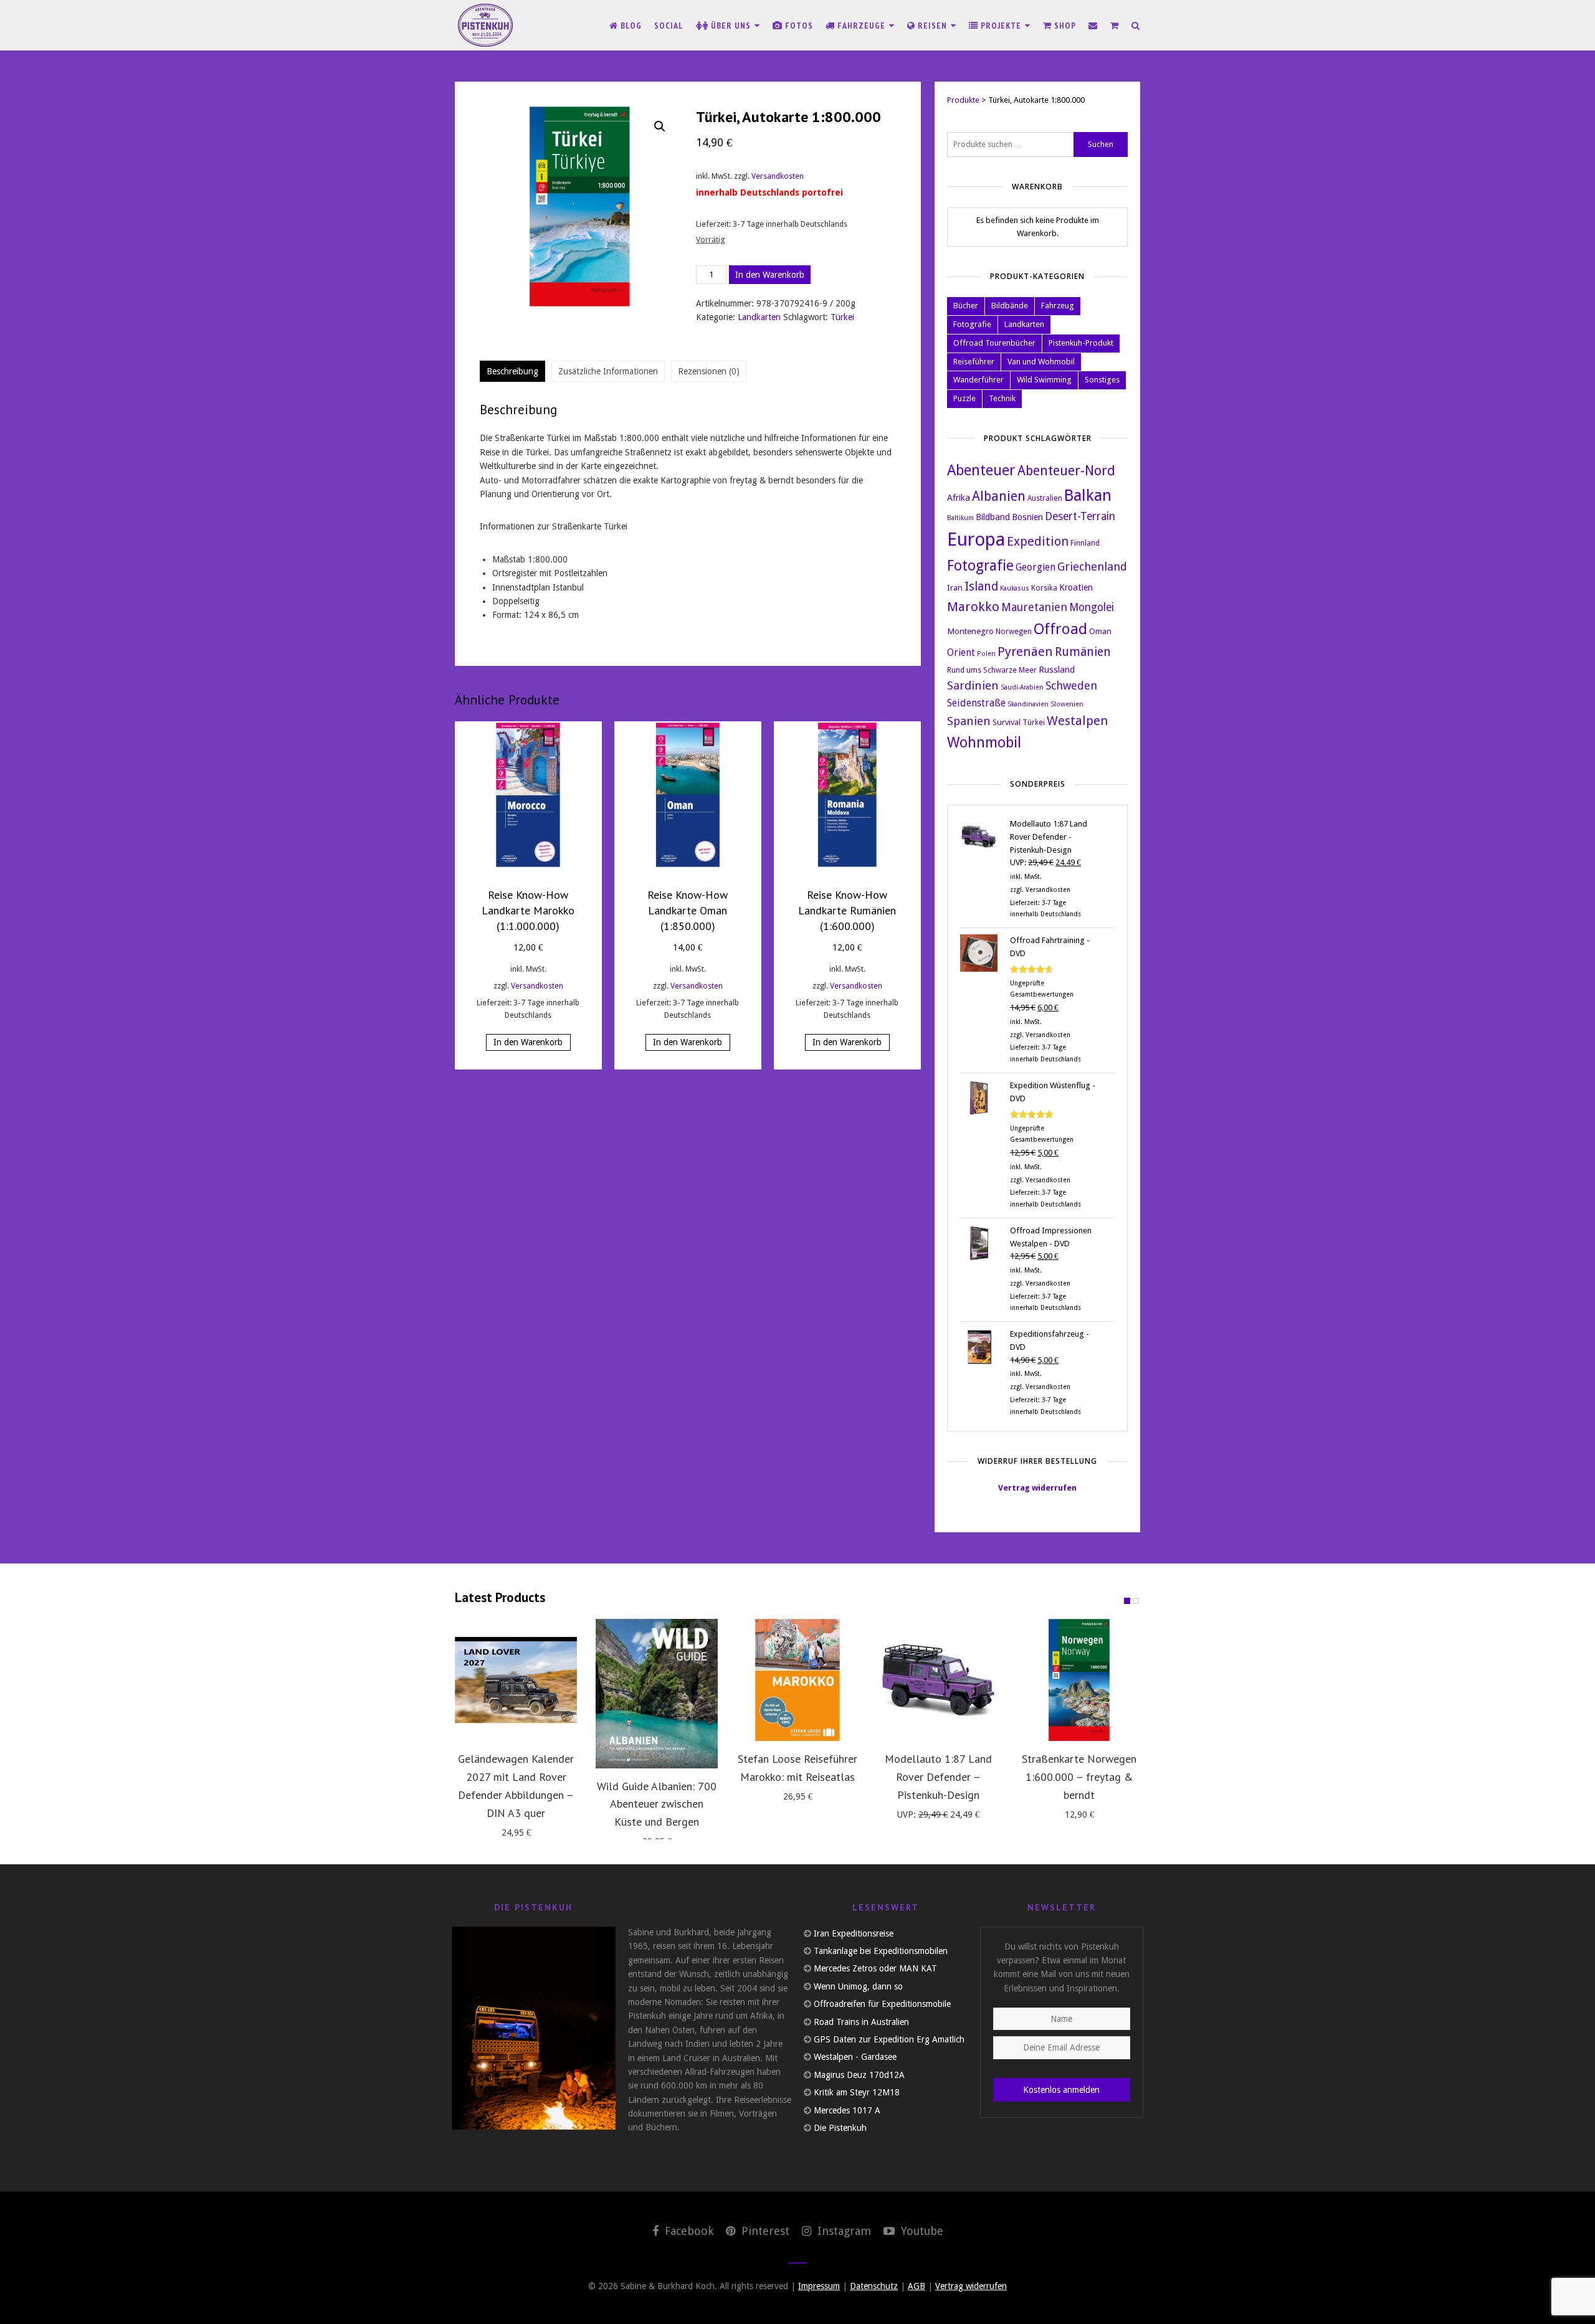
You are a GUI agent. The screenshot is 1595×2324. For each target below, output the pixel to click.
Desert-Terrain (1080, 516)
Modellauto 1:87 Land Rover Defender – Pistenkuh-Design (938, 1777)
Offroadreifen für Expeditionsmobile (882, 2004)
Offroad (1060, 629)
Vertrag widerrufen (1037, 1488)
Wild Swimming (1044, 380)
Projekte (1001, 26)
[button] (660, 126)
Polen (986, 654)
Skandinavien (1028, 704)
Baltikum (960, 518)
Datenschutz (874, 2286)
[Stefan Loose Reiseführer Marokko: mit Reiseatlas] (797, 1680)
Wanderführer (978, 380)
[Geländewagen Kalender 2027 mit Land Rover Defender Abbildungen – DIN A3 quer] (516, 1680)
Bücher (966, 306)
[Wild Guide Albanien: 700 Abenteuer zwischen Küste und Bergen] (657, 1693)
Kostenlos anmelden (1061, 2090)
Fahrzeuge (861, 26)
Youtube (921, 2231)
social (669, 26)
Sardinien (973, 686)
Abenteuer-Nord (1066, 471)
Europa (976, 539)
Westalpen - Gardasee (855, 2057)
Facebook (688, 2231)
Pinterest (764, 2231)
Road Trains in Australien (861, 2022)
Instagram (843, 2231)
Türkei (842, 317)
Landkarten (759, 317)
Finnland (1085, 543)
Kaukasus (1015, 588)
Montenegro (970, 631)
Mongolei (1092, 607)
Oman (1100, 631)
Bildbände (1010, 306)
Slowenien (1067, 704)
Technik (1002, 398)
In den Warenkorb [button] (528, 1042)
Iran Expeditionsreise (854, 1933)
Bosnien (1027, 517)
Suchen (1101, 144)
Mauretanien (1034, 607)
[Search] (1136, 26)
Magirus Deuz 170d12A (859, 2075)
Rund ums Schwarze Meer (992, 670)
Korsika (1044, 588)
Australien (1045, 498)
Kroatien (1076, 587)
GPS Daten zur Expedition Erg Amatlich (889, 2039)
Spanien (969, 721)
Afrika (959, 497)
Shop (1064, 26)
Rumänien (1083, 652)
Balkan (1088, 495)
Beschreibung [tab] (512, 371)
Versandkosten (778, 176)
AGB (917, 2286)
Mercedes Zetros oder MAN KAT (875, 1968)
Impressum (819, 2286)
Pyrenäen (1025, 652)
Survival (1007, 722)
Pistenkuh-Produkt (1081, 343)
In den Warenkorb (770, 275)
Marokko (973, 607)
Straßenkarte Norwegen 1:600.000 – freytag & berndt (1079, 1777)
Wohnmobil (984, 742)
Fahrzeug (1058, 306)
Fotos (798, 26)
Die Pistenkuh (840, 2128)
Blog (630, 26)
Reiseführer (974, 362)
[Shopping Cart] (1115, 26)
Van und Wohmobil (1041, 362)
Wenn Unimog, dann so (858, 1986)
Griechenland (1092, 567)
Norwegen (1014, 632)
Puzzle (964, 398)
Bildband (993, 517)
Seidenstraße (976, 703)
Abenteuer (981, 470)
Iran (955, 587)
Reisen (932, 26)
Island (981, 586)
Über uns (731, 26)
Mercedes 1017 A (847, 2110)
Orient (961, 653)
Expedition (1038, 541)
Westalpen (1077, 721)
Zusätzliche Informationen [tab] (608, 371)
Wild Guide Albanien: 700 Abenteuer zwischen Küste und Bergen (657, 1804)
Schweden (1071, 685)
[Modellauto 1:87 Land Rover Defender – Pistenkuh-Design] (938, 1680)
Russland (1057, 669)
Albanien (999, 496)
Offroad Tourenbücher (994, 343)
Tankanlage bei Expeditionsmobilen (881, 1951)
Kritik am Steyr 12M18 (857, 2092)
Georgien (1036, 567)
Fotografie (972, 324)
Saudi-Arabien (1022, 687)
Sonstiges (1102, 380)
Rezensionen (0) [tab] (709, 371)
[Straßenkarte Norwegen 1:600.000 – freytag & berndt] (1079, 1680)
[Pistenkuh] (486, 25)
